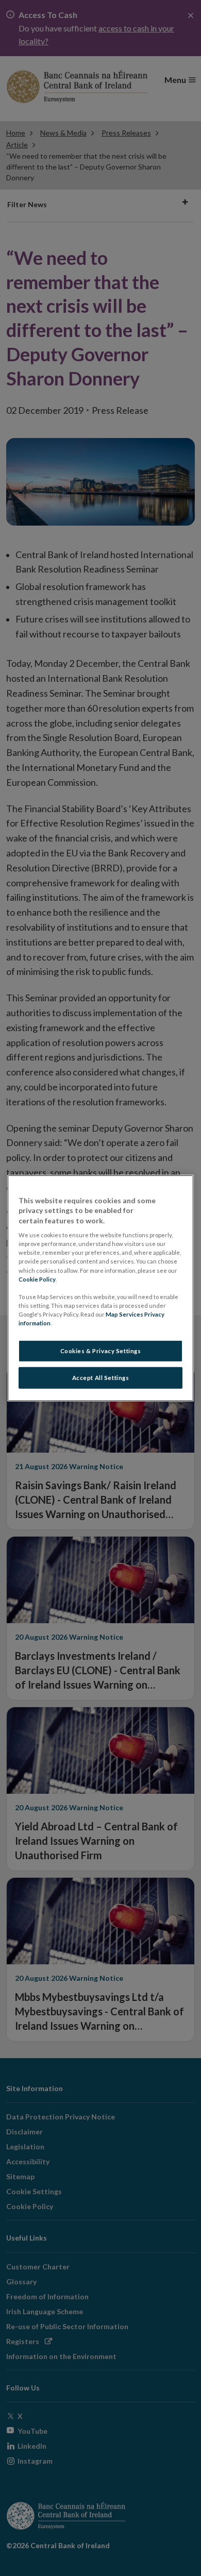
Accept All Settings (101, 1378)
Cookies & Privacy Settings (101, 1351)
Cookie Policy (37, 1279)
